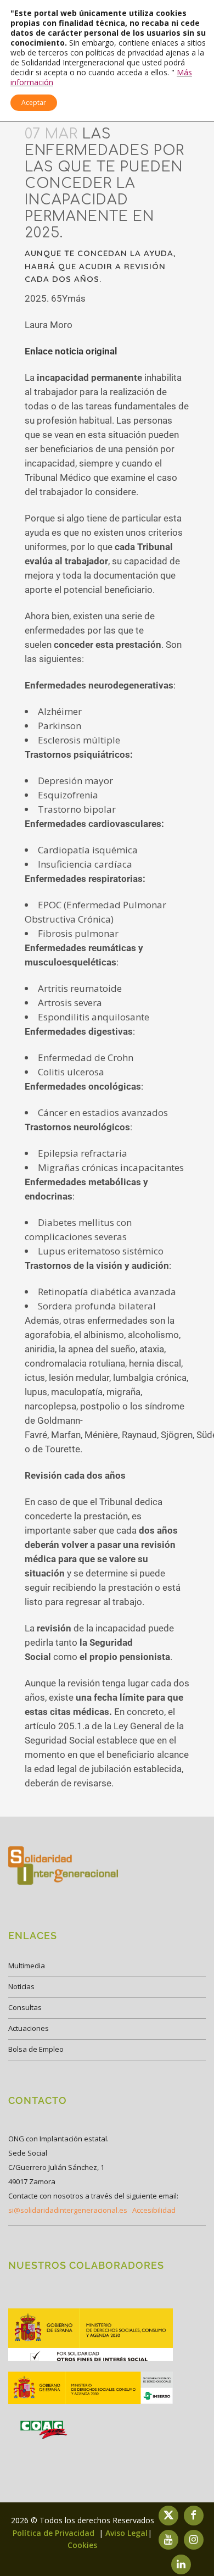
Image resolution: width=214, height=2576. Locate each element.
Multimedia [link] (27, 1966)
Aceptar (34, 102)
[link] (91, 2360)
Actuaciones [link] (29, 2028)
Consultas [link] (25, 2007)
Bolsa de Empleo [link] (36, 2049)
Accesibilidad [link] (154, 2210)
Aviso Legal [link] (126, 2533)
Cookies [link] (82, 2545)
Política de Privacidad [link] (55, 2533)
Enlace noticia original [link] (71, 351)
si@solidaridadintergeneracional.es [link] (68, 2210)
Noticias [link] (21, 1986)
